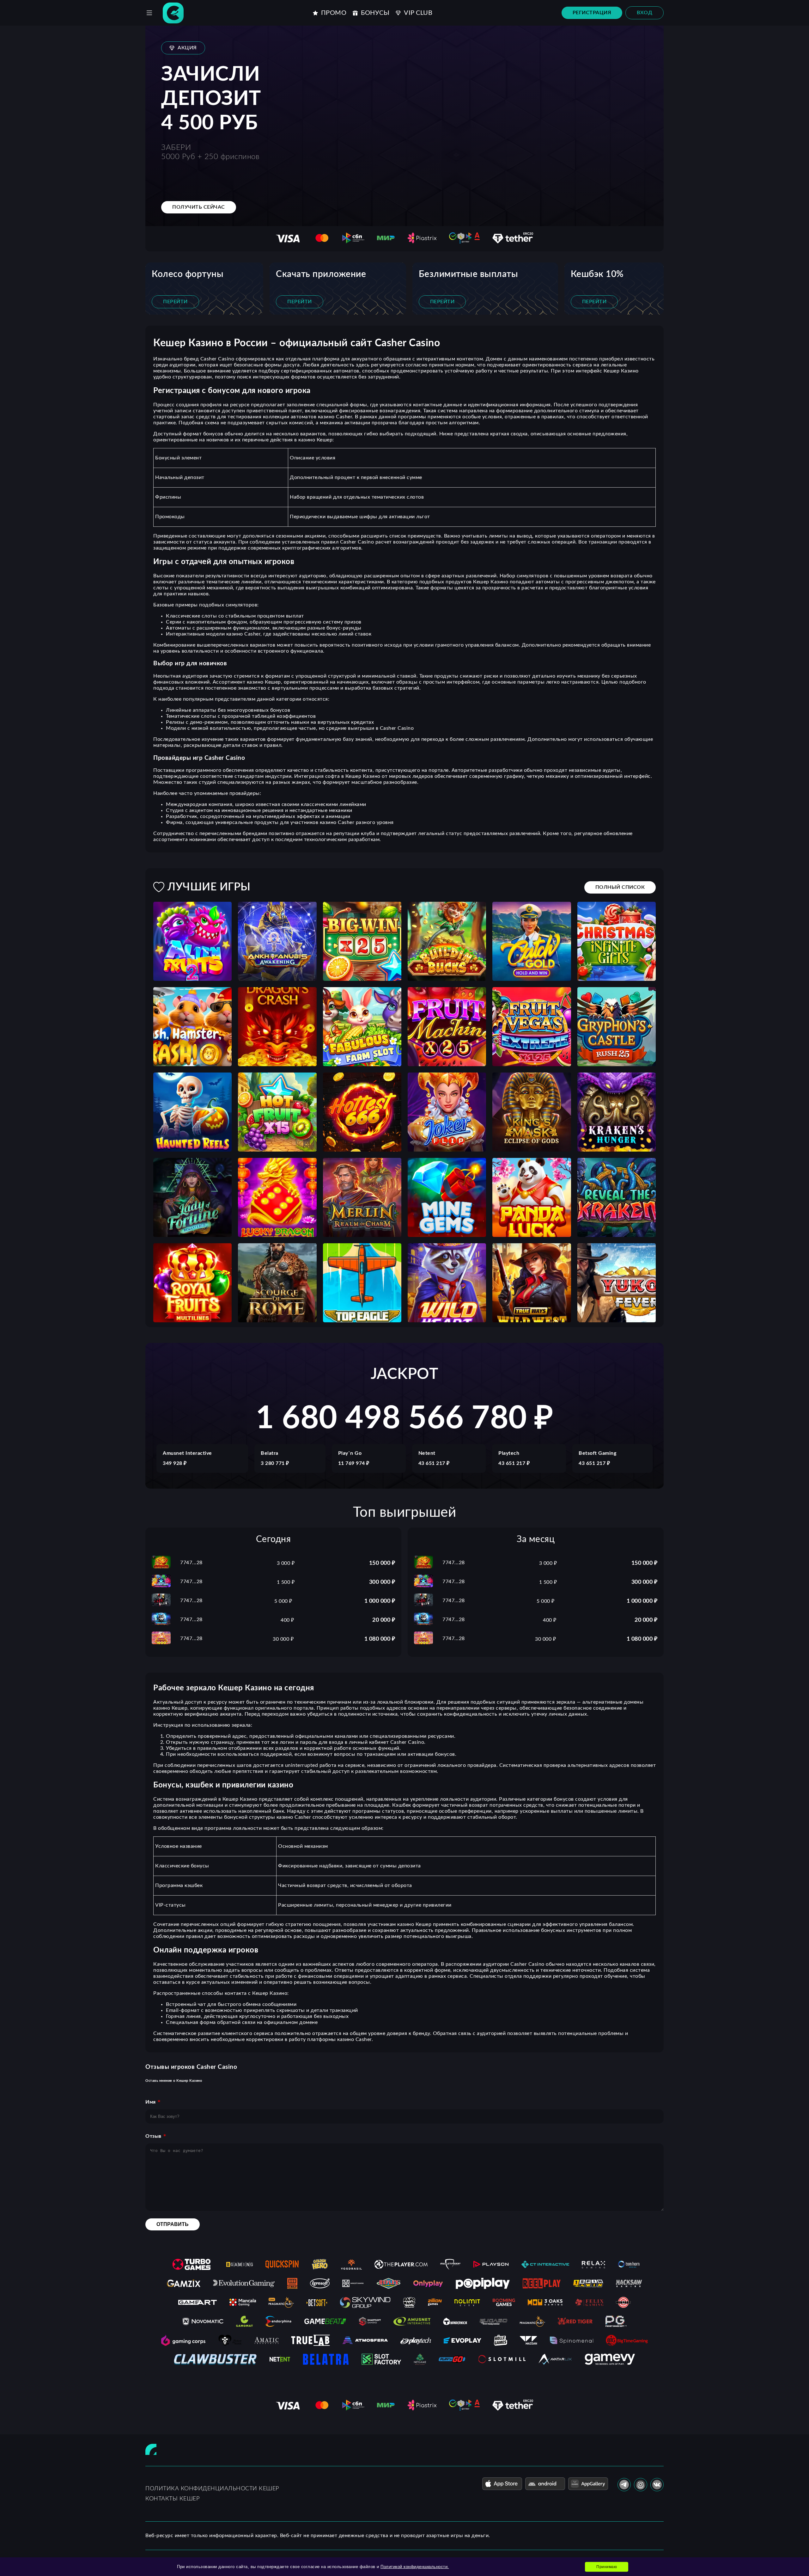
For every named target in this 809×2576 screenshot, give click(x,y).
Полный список (620, 887)
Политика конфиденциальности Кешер (212, 2489)
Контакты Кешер (172, 2499)
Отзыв (153, 2136)
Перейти (175, 302)
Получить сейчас (199, 207)
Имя (151, 2102)
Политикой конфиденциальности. (415, 2567)
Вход (645, 13)
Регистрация (592, 13)
